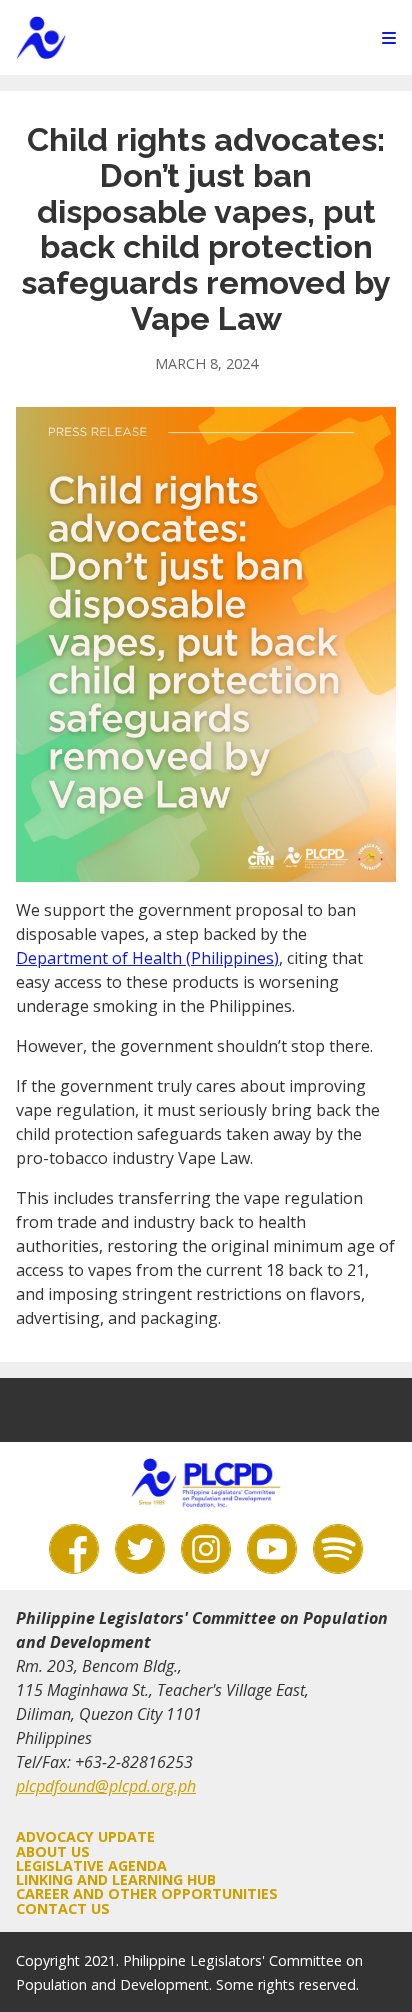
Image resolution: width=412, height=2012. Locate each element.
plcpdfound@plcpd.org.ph (106, 1786)
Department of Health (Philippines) (147, 958)
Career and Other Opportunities (147, 1893)
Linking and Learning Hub (116, 1879)
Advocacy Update (85, 1836)
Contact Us (63, 1908)
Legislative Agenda (91, 1865)
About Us (53, 1851)
